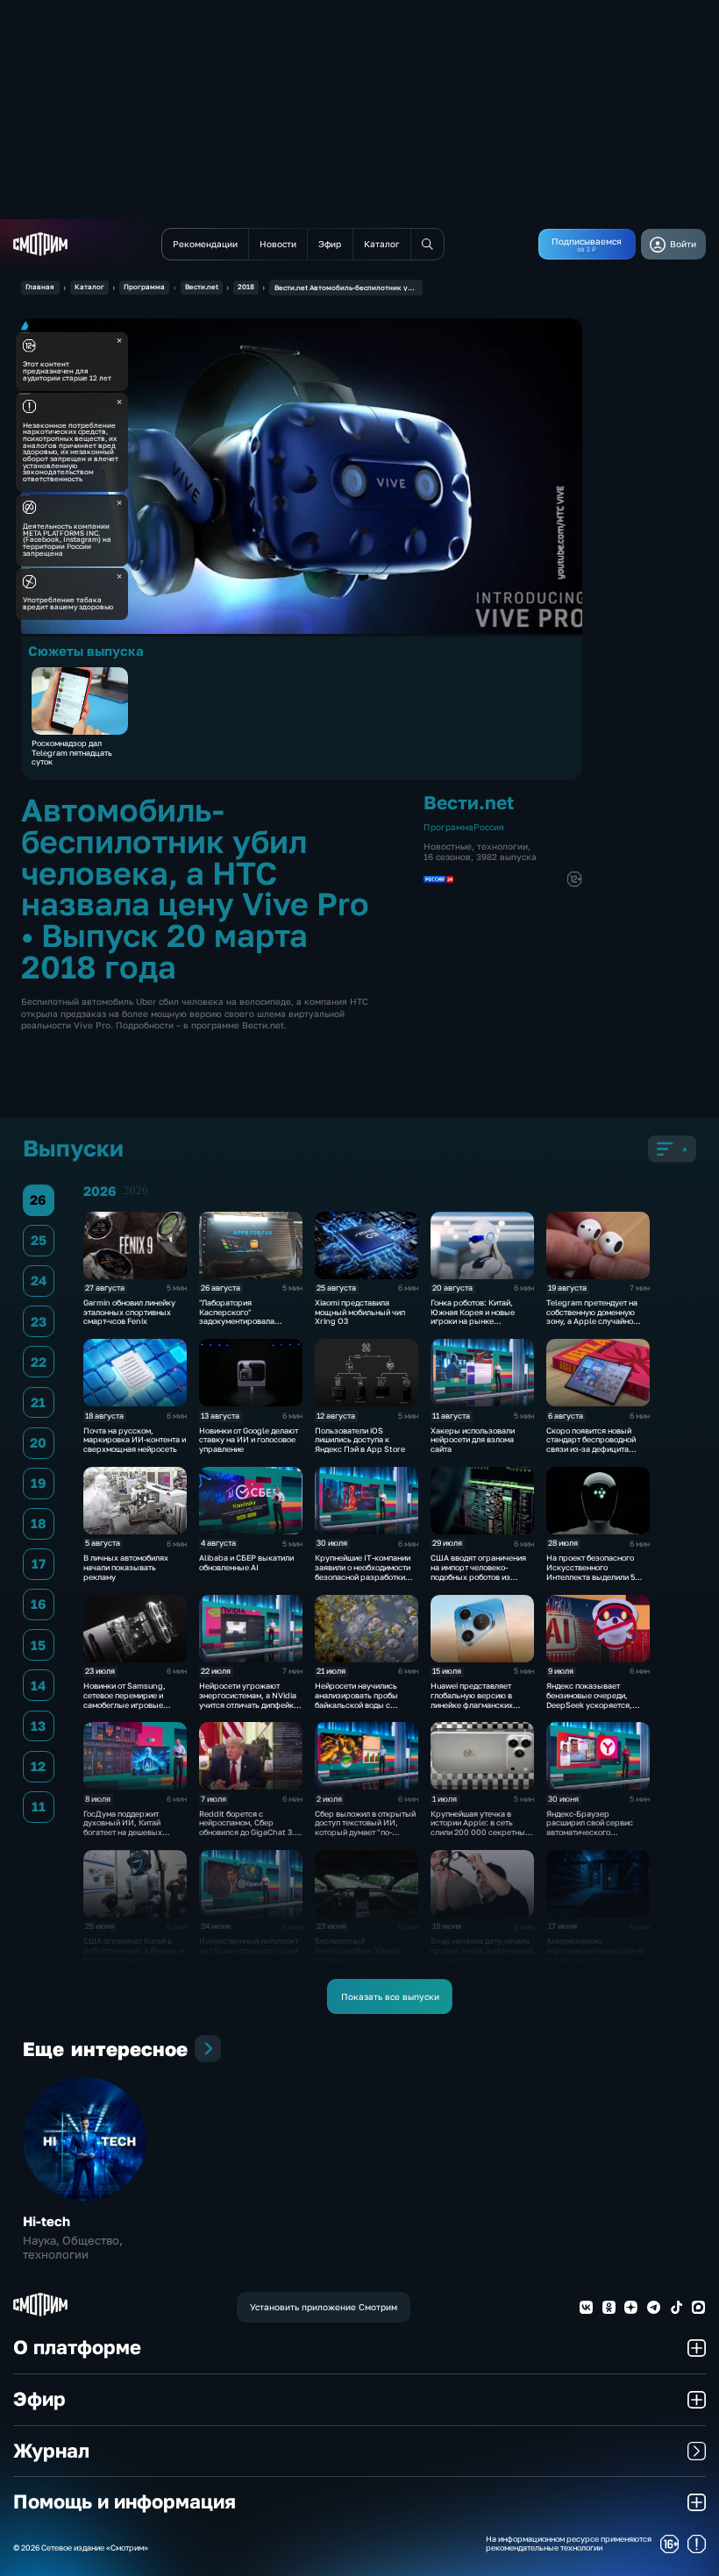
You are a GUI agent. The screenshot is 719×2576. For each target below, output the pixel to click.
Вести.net (202, 287)
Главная (40, 287)
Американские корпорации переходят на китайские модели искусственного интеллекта (595, 1960)
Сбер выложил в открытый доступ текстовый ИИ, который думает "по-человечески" (365, 1828)
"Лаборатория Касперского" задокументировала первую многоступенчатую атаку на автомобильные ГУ (249, 1326)
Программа (144, 287)
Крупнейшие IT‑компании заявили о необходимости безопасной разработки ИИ (363, 1572)
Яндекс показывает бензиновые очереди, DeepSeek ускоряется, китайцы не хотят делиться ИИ (597, 1704)
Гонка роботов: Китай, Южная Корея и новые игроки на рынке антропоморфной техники (479, 1316)
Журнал (51, 2451)
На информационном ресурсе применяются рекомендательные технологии (569, 2544)
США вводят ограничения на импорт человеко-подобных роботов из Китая (478, 1572)
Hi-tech (46, 2221)
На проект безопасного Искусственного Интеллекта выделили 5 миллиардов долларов (591, 1572)
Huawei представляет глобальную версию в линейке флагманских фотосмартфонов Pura (473, 1700)
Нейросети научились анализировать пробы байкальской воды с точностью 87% (356, 1700)
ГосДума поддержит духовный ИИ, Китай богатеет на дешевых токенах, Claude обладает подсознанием (132, 1832)
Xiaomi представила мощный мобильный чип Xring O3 (360, 1312)
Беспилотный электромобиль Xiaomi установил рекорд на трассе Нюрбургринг (357, 1955)
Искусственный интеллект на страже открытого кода (249, 1946)
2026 (136, 1191)
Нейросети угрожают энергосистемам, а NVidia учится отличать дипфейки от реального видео (249, 1700)
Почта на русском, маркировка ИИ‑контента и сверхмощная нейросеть (135, 1440)
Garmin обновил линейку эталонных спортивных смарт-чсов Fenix (129, 1312)
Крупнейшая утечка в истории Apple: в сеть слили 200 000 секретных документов (480, 1828)
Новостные (448, 846)
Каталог (89, 287)
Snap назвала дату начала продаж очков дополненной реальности (482, 1950)
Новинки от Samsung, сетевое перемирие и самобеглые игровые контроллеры (125, 1700)
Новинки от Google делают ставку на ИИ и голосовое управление (249, 1440)
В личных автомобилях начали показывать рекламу (126, 1567)
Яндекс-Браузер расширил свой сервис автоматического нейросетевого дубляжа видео (591, 1832)
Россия (489, 827)
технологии (502, 846)
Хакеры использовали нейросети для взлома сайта (473, 1440)
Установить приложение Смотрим (324, 2307)
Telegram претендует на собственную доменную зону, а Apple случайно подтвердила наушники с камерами (593, 1321)
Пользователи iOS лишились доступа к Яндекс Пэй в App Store (360, 1440)
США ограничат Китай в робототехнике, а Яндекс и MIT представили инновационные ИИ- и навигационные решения (133, 1960)
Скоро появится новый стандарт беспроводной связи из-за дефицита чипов (591, 1445)
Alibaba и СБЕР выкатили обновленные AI (246, 1562)
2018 (246, 287)
